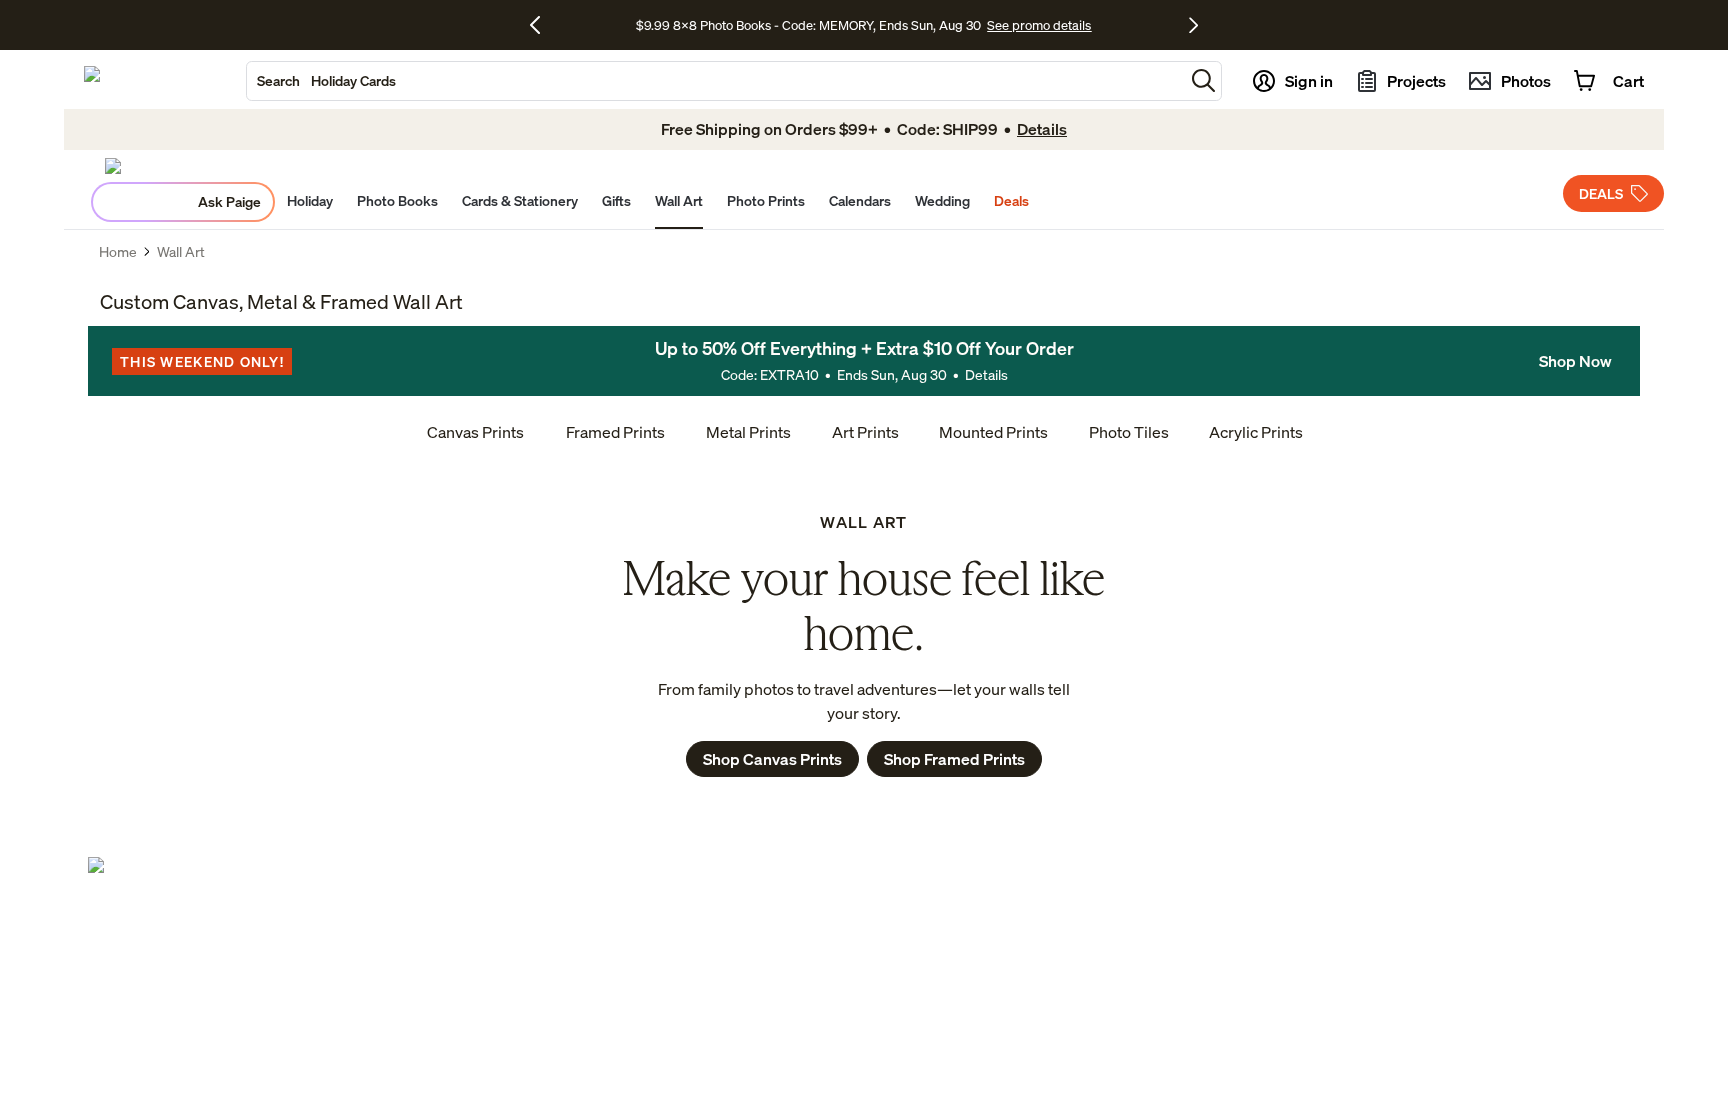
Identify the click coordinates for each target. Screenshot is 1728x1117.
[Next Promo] (1193, 25)
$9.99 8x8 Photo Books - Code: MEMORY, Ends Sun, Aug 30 (808, 25)
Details (986, 374)
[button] (1203, 80)
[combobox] (715, 81)
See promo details (1039, 25)
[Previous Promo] (542, 25)
